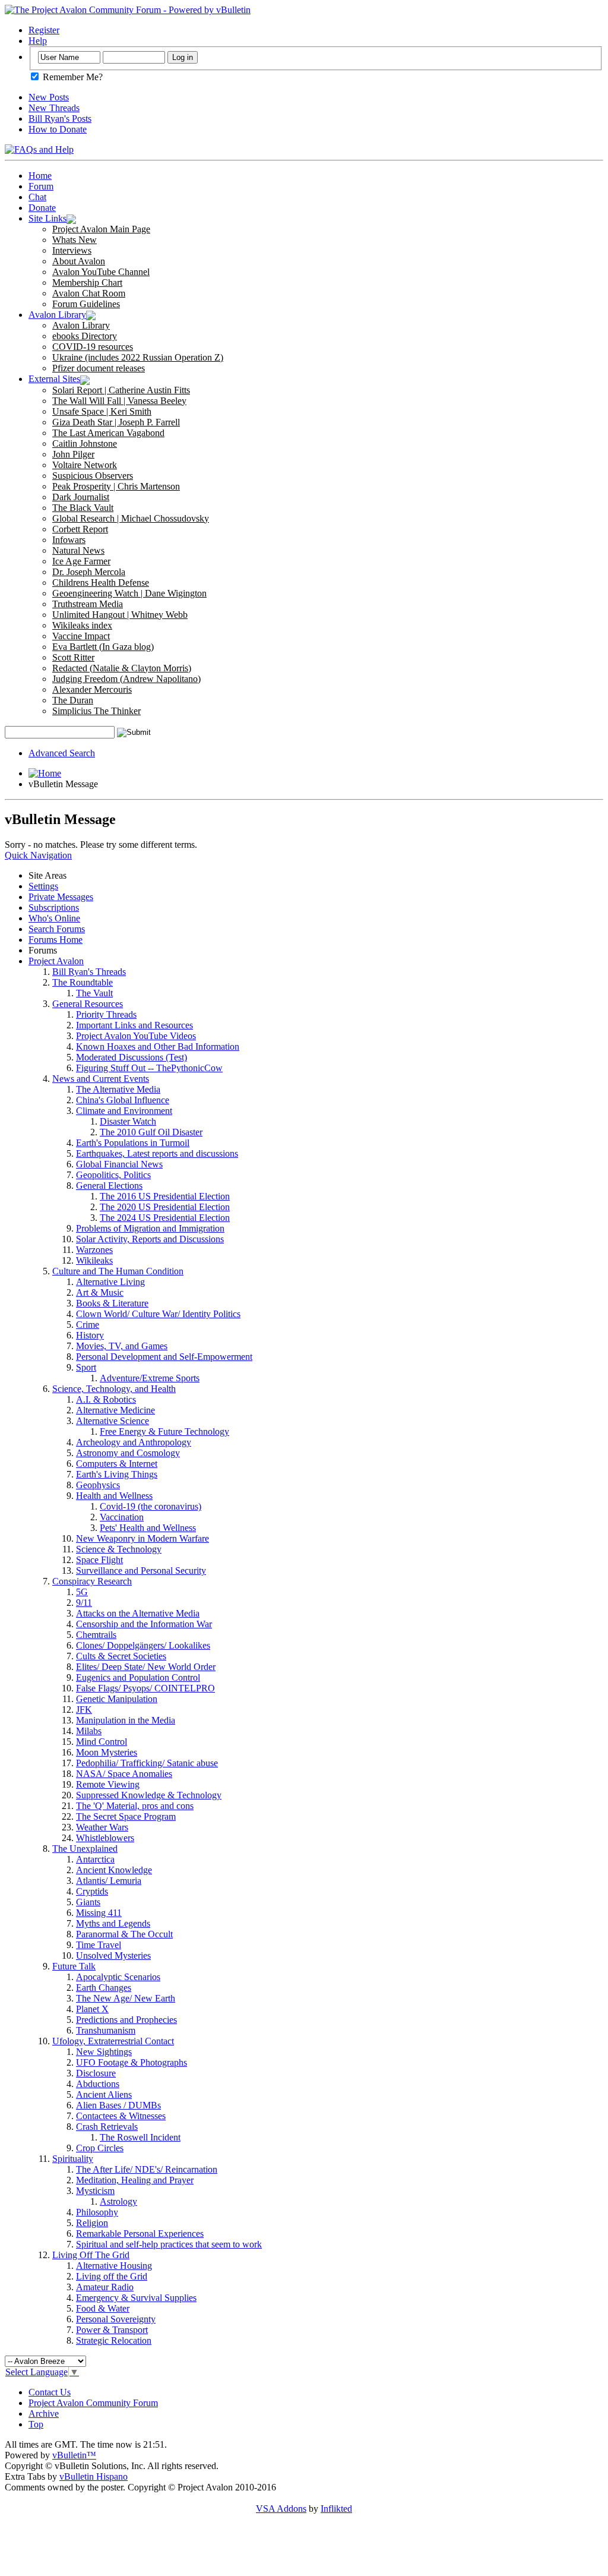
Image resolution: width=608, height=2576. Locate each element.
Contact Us (50, 2392)
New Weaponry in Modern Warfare (142, 1538)
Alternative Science (113, 1421)
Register (44, 30)
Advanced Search (62, 753)
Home (40, 176)
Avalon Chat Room (89, 293)
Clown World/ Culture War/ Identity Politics (158, 1314)
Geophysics (98, 1485)
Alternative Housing (114, 2266)
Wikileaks (94, 1260)
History (90, 1335)
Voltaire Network (85, 465)
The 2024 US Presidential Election (165, 1218)
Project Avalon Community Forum (93, 2403)
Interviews (72, 250)
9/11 (84, 1603)
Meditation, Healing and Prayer (135, 2180)
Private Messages (61, 897)
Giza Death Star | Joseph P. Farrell (116, 422)
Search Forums (57, 929)
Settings (43, 886)
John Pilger (73, 454)
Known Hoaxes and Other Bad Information (158, 1046)
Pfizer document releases (99, 368)
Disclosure (96, 2073)
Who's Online (54, 918)
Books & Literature (112, 1303)
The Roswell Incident (140, 2137)
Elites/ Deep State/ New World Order (146, 1667)
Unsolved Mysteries (113, 1955)
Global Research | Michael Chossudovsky (131, 518)
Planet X (92, 2009)
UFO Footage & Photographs (132, 2062)
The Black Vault (83, 508)
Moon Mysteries (107, 1752)
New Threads (54, 108)
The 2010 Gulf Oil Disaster (151, 1132)
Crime (88, 1325)
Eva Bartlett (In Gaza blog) (103, 647)
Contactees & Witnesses (121, 2116)
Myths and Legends (113, 1923)
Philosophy (97, 2212)
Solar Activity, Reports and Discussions (150, 1239)
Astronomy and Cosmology (128, 1453)
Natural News (78, 550)
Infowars (69, 540)
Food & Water (103, 2308)
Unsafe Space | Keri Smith (102, 411)
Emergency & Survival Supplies (136, 2298)
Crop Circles (100, 2148)
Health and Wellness (114, 1496)
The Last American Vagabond (108, 433)
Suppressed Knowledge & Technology (149, 1795)
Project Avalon (56, 961)
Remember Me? (72, 77)
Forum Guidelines (86, 304)
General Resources (88, 1004)
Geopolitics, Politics (113, 1175)
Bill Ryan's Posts (60, 119)
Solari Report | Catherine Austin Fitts (121, 390)
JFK (84, 1710)
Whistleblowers (105, 1838)
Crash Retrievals (107, 2127)
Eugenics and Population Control (138, 1677)
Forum (41, 186)
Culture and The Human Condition (118, 1271)
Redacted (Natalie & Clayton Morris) (122, 668)
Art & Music (100, 1292)
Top (36, 2424)
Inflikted (336, 2509)
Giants (88, 1902)
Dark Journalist (81, 497)
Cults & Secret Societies (121, 1656)
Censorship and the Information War (144, 1624)
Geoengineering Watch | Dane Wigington (129, 593)
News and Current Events (101, 1079)
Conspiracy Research (92, 1581)
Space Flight (99, 1560)
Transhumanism (106, 2030)
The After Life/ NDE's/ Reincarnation (147, 2169)
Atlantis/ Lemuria (109, 1881)
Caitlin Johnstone (85, 443)
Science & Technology (119, 1549)
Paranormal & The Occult (124, 1934)
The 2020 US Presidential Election (165, 1207)
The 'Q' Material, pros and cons (135, 1806)
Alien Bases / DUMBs (118, 2105)
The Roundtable (83, 982)
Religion (92, 2223)
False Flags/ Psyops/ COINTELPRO (145, 1688)
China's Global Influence (123, 1100)
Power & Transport (112, 2330)
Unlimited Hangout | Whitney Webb (120, 615)
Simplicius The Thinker (96, 711)
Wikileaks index (82, 625)
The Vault (94, 993)
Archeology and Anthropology (134, 1442)
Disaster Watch (128, 1121)
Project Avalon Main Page (101, 229)
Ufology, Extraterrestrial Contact (113, 2041)
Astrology (118, 2201)
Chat (37, 197)
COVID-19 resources (93, 347)
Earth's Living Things (117, 1474)
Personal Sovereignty (116, 2319)
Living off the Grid (112, 2276)
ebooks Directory (85, 336)
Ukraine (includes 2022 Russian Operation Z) (138, 357)
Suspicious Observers (93, 476)
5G (82, 1592)
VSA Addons (281, 2509)
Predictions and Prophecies (126, 2020)
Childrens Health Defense (101, 583)
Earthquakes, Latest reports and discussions (157, 1153)
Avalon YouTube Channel (101, 272)
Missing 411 (99, 1913)
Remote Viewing (108, 1784)
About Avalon (79, 261)
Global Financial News (119, 1164)
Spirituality (73, 2159)
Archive (44, 2414)
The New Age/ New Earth (126, 1998)
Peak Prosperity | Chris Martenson (116, 486)
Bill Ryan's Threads (89, 972)
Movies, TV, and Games (122, 1346)
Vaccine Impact (81, 636)
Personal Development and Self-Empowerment (164, 1357)
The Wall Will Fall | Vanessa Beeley (119, 401)
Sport (86, 1367)
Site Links (47, 218)
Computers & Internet (117, 1464)
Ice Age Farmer (81, 561)
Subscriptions (54, 907)
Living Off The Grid (91, 2255)
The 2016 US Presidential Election (165, 1196)
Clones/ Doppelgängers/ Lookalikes (143, 1645)
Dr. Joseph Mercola (89, 572)
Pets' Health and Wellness (148, 1528)
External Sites (54, 379)
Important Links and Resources (134, 1025)
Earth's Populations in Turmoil (133, 1143)
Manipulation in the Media (126, 1720)
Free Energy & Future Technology (164, 1431)
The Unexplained (85, 1849)
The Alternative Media (118, 1089)
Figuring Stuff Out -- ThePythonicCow (149, 1068)
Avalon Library (57, 315)
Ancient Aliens (104, 2094)
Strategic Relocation (114, 2340)
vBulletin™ (74, 2455)
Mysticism (95, 2191)
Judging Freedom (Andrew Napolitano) (126, 679)
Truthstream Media (88, 604)
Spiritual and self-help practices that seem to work (169, 2244)
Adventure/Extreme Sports (150, 1378)
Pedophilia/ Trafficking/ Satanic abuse (147, 1763)
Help (38, 41)
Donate (42, 208)
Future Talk (74, 1966)
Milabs (89, 1731)
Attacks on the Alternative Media (138, 1613)
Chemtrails (96, 1635)
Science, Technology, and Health (114, 1389)
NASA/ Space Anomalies (124, 1774)
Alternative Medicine (115, 1410)
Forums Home (56, 940)
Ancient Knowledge (114, 1870)
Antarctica (95, 1859)
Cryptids (92, 1891)
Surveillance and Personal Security (141, 1570)
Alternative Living (110, 1282)
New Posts (49, 97)
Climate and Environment (124, 1111)
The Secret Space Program (126, 1816)
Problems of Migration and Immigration (150, 1228)
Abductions (98, 2084)
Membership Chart (87, 282)
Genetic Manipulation (117, 1699)
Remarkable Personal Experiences (140, 2234)
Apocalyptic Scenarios (118, 1977)
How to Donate (58, 129)
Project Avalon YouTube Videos (136, 1036)
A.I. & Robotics (106, 1399)
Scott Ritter (73, 657)
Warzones (94, 1250)
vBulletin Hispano (94, 2476)
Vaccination (122, 1517)
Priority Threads (106, 1014)
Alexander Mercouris (92, 689)
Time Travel (99, 1945)
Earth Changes (104, 1988)
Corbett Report (80, 529)
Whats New (75, 240)
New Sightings (104, 2052)
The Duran (73, 700)
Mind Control (102, 1742)
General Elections (109, 1186)
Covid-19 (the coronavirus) (151, 1506)
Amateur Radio (105, 2287)
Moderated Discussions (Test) (132, 1057)
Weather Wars (102, 1827)
